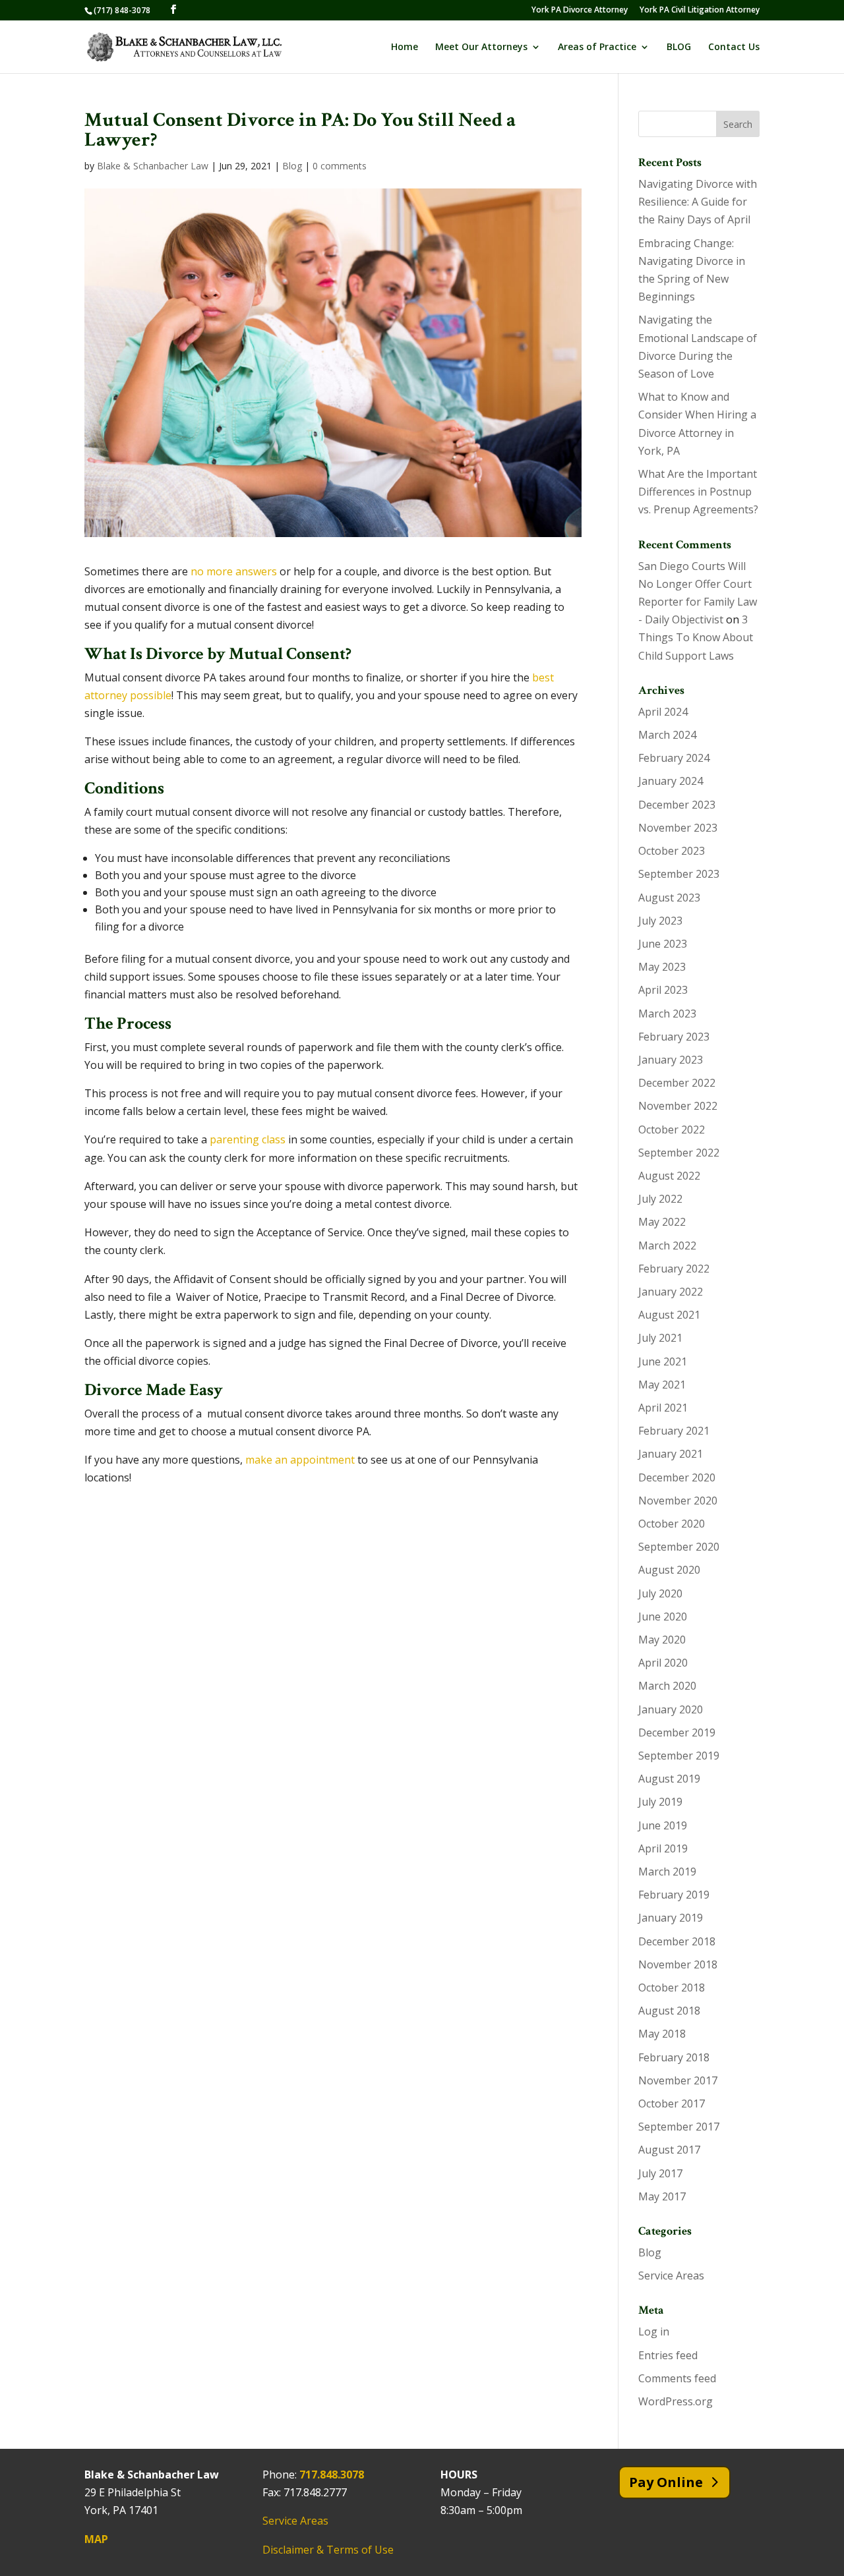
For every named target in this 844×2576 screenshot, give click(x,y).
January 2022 (671, 1292)
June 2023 (663, 944)
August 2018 (669, 2011)
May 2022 (662, 1222)
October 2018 (672, 1988)
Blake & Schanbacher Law (153, 166)
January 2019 (671, 1918)
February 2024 (674, 758)
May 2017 (662, 2196)
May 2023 (662, 967)
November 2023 (678, 828)
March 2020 (667, 1686)
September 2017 (679, 2127)
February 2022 (674, 1269)
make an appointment (300, 1460)
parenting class (248, 1139)
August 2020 (669, 1570)
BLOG (679, 47)
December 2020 (677, 1477)
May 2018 (662, 2034)
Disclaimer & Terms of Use (328, 2550)
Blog (292, 166)
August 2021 (669, 1315)
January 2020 (671, 1709)
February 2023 (674, 1037)
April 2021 (663, 1408)
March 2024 (667, 735)
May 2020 (662, 1640)
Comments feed (677, 2378)
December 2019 (677, 1732)
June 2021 (663, 1361)
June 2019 (663, 1825)
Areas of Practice (597, 47)
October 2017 (672, 2104)
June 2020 (663, 1617)
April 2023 (663, 990)
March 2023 (667, 1014)
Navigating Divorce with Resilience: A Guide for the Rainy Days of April (698, 202)
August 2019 (669, 1779)
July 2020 (660, 1593)
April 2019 (663, 1848)
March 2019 (667, 1872)
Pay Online (666, 2482)
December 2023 (677, 805)
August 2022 (669, 1176)
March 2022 (667, 1245)
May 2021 (662, 1385)
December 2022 (677, 1083)
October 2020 (672, 1524)
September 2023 (679, 874)
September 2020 (679, 1547)
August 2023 (669, 898)
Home (405, 47)
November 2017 (678, 2080)
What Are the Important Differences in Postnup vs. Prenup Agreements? (698, 492)
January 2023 (671, 1060)
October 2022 (672, 1130)
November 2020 (678, 1501)
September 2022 (679, 1153)
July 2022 (660, 1199)
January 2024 (671, 781)
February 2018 (674, 2057)
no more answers (234, 571)
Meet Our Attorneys (481, 47)
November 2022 (678, 1106)
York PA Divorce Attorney (580, 11)
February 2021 (674, 1431)
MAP (96, 2539)
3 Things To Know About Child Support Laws (696, 637)
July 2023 (660, 921)
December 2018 (677, 1941)
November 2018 (678, 1964)
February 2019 (674, 1895)
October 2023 (672, 851)
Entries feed (668, 2355)
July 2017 (660, 2173)
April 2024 (663, 712)
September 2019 (679, 1756)
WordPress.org (676, 2401)
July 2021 (660, 1338)
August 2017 (669, 2150)
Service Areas (671, 2275)
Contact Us (734, 47)
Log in (654, 2332)
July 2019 (660, 1802)
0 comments (340, 166)
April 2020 (663, 1663)
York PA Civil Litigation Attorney (700, 11)
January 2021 (671, 1454)
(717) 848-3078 (122, 10)
